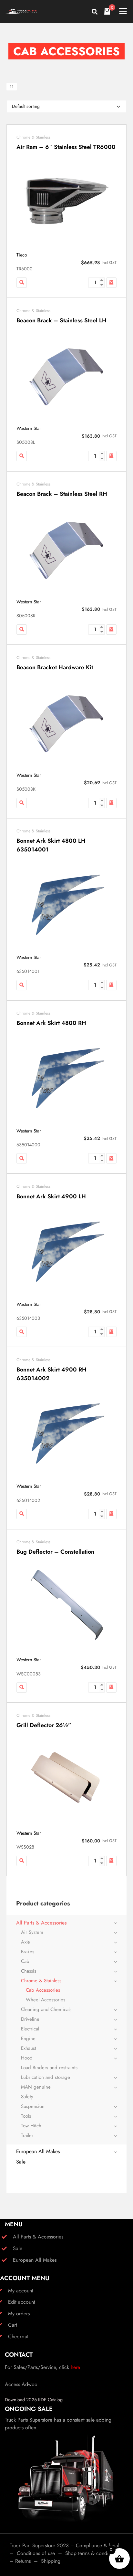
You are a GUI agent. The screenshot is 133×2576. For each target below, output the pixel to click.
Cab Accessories (43, 1990)
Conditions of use (36, 2553)
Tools (26, 2116)
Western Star (29, 428)
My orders (19, 2314)
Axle (26, 1942)
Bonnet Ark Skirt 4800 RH (51, 1023)
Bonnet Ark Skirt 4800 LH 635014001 (51, 845)
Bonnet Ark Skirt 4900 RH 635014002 (51, 1374)
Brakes (28, 1952)
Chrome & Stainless (33, 137)
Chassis (29, 1971)
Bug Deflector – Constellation (55, 1552)
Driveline (30, 2019)
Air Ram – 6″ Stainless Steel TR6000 (66, 147)
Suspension (33, 2106)
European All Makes (38, 2151)
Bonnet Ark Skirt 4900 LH (51, 1196)
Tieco (22, 255)
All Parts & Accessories (41, 1923)
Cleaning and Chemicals (46, 2009)
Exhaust (29, 2048)
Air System (32, 1932)
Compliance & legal (98, 2545)
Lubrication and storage (46, 2077)
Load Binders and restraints (49, 2068)
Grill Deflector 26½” (44, 1725)
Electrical (30, 2029)
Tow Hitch (31, 2126)
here (75, 2367)
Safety (27, 2097)
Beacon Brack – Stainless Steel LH (61, 320)
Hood (27, 2058)
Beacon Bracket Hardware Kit (55, 667)
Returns (23, 2561)
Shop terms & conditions (92, 2553)
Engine (28, 2039)
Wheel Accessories (46, 2000)
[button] (111, 283)
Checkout (18, 2336)
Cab (25, 1961)
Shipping (51, 2561)
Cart (13, 2325)
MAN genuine (36, 2087)
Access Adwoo (21, 2384)
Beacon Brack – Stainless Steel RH (62, 494)
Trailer (27, 2135)
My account (21, 2291)
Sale (21, 2162)
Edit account (22, 2302)
